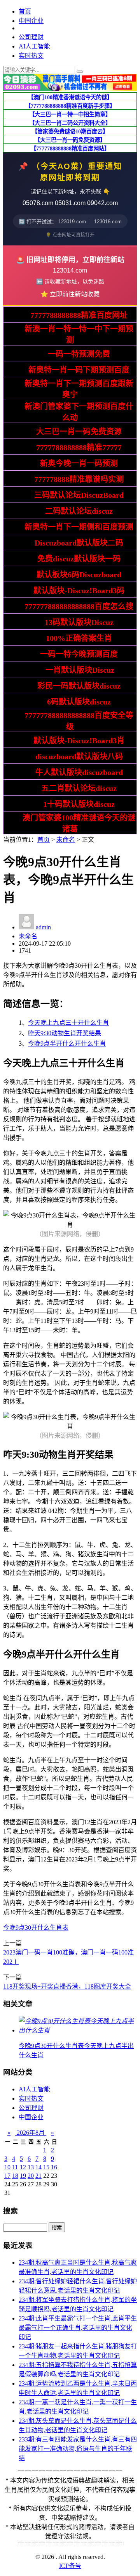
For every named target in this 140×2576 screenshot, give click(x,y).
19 (23, 2176)
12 (23, 2167)
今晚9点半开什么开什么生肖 (67, 1044)
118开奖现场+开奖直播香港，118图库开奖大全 (67, 1986)
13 (31, 2167)
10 (7, 2167)
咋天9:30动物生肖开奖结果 (65, 1033)
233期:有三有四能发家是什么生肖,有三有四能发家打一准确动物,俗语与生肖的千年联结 (78, 2449)
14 (38, 2167)
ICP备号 (70, 2566)
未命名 (66, 840)
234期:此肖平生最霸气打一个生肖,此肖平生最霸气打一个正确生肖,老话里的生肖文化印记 (78, 2328)
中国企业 (31, 21)
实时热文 (31, 56)
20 (31, 2176)
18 (15, 2176)
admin (43, 927)
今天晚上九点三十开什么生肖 (68, 1023)
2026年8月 (31, 2133)
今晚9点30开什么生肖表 (36, 1928)
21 (38, 2176)
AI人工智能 (34, 46)
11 (15, 2167)
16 (54, 2167)
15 (46, 2167)
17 (7, 2176)
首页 (25, 11)
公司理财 (31, 37)
